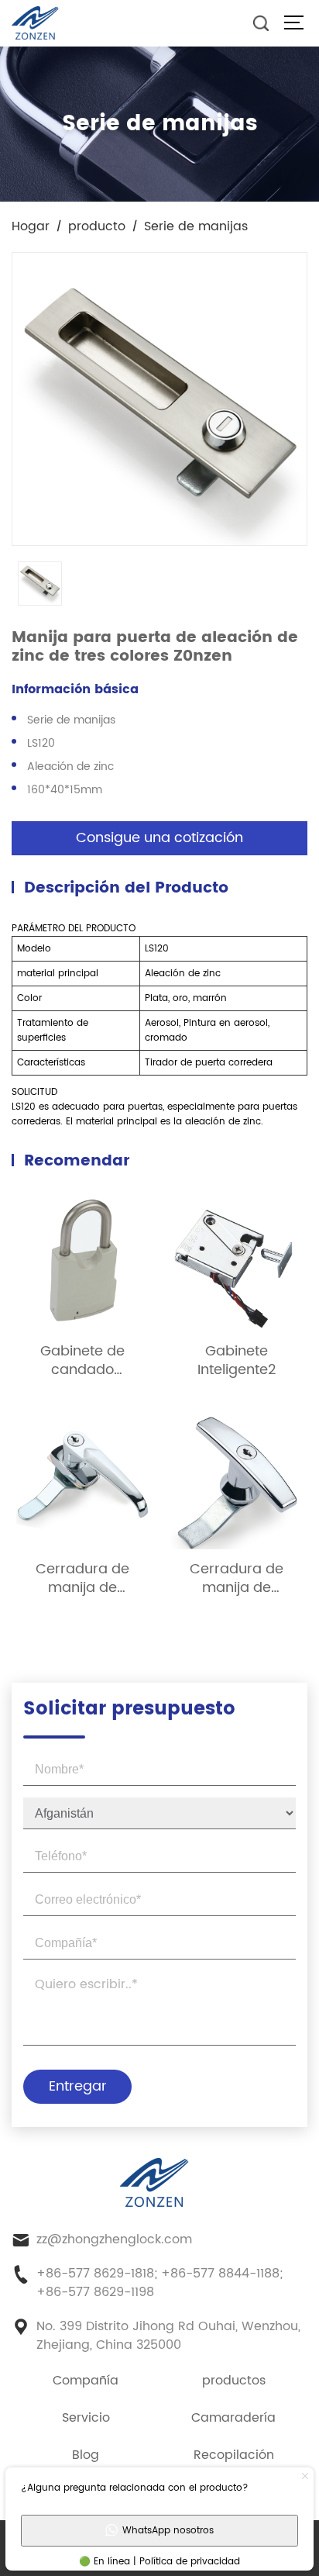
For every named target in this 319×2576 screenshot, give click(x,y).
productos (234, 2381)
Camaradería (233, 2418)
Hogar (31, 226)
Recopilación (234, 2455)
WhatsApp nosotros (168, 2531)
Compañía (86, 2381)
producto (97, 226)
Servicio (86, 2418)
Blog (86, 2455)
